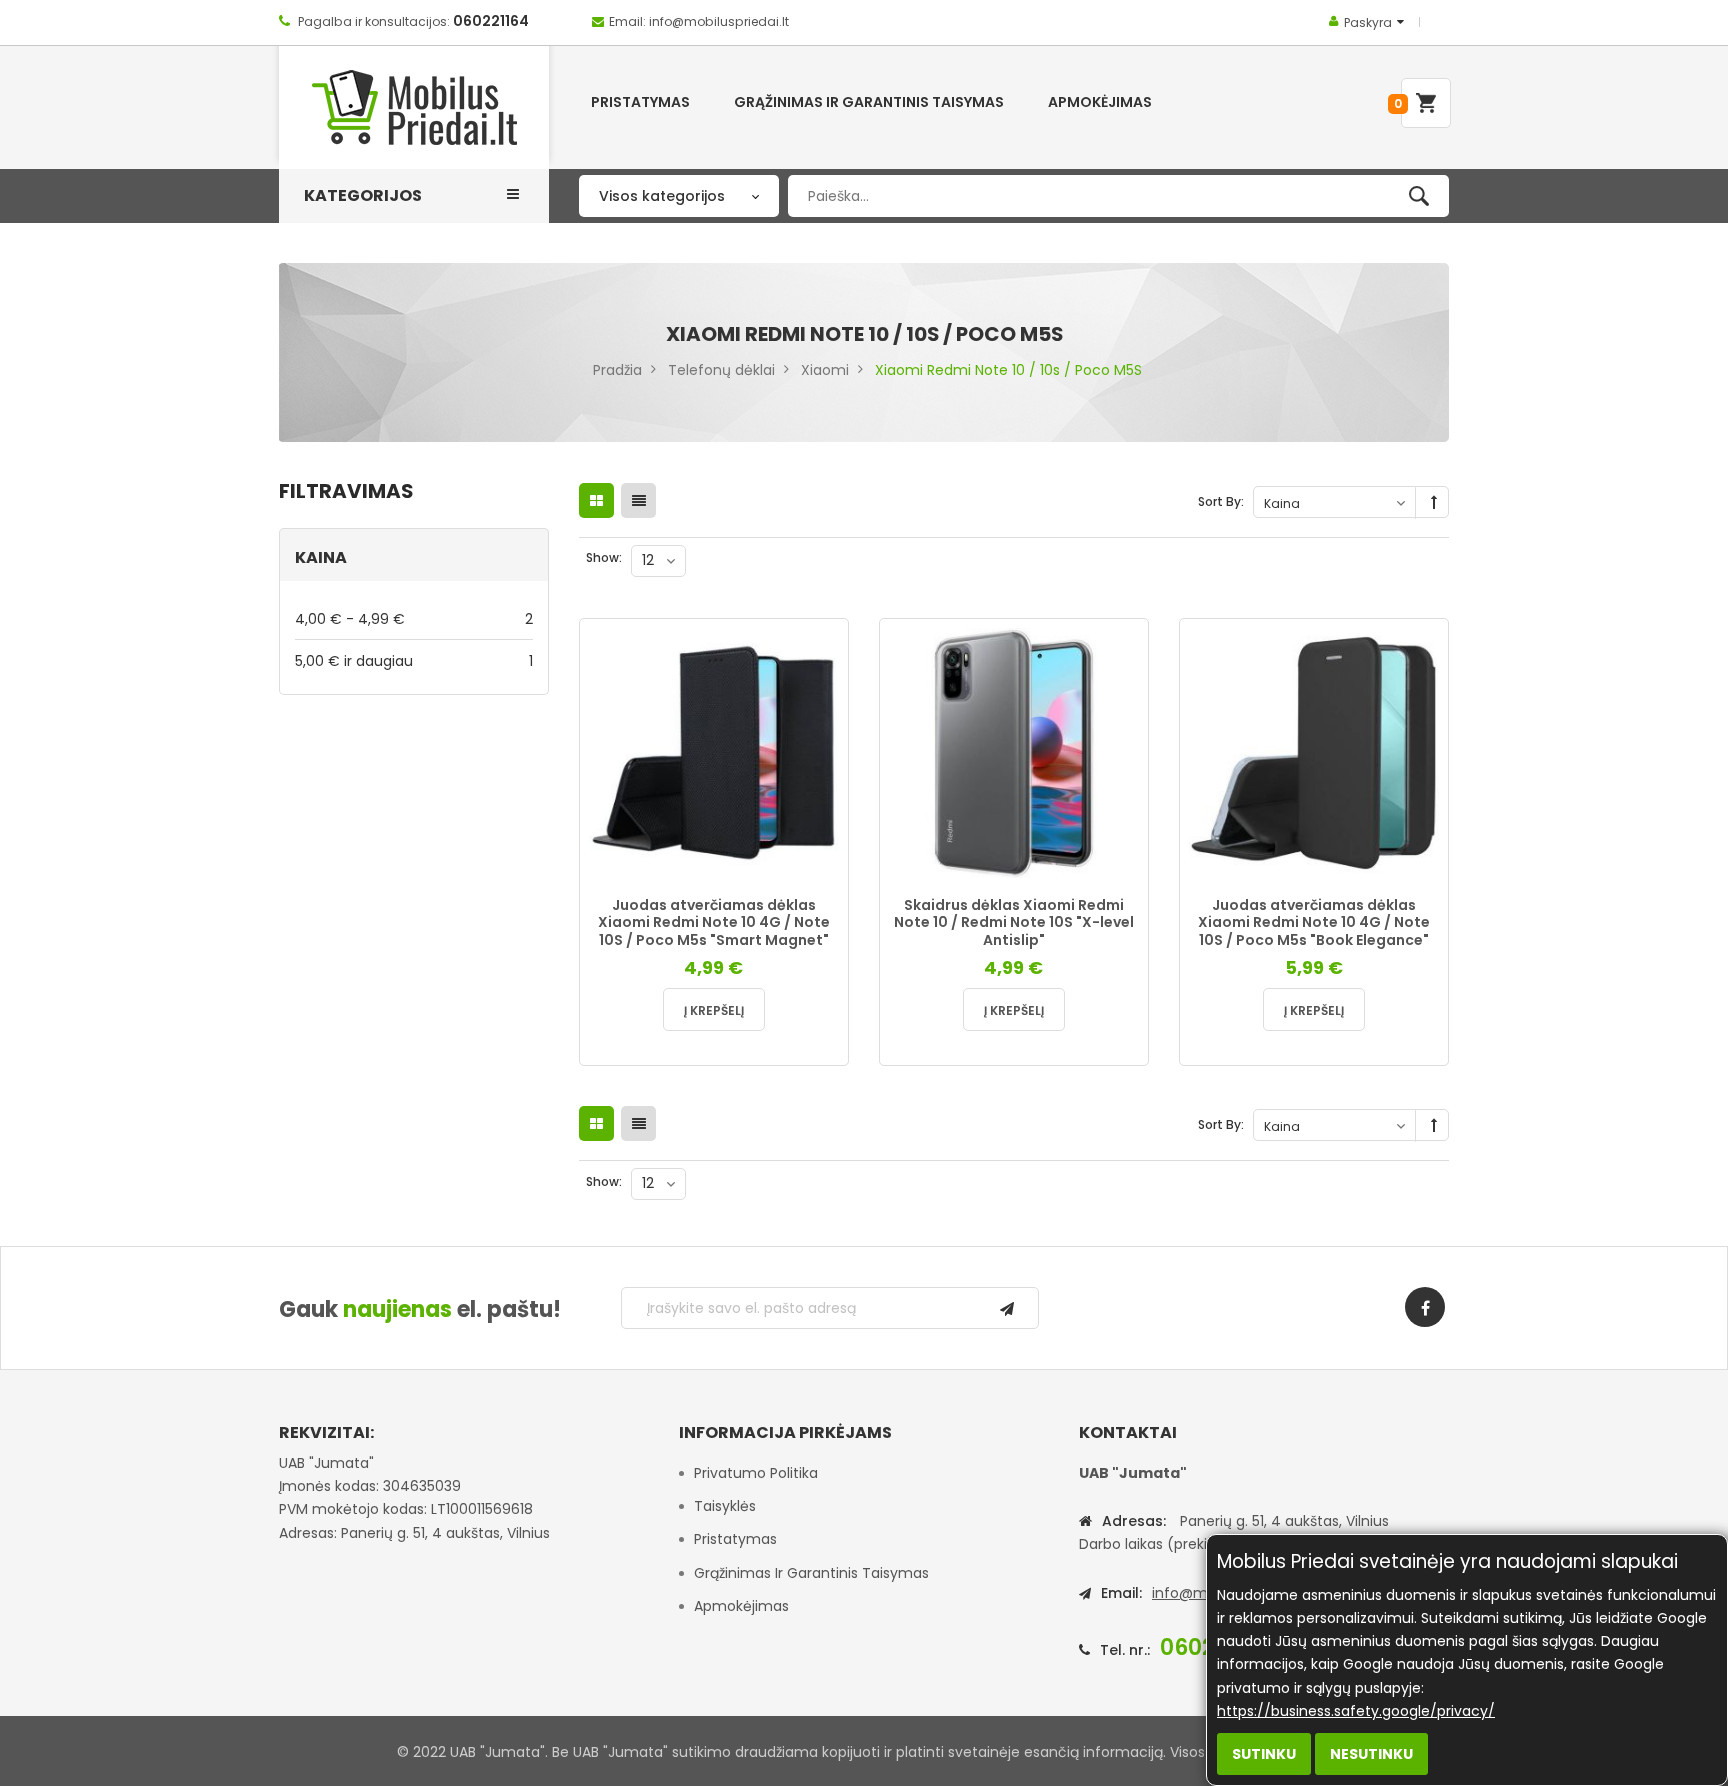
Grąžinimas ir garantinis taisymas (811, 1573)
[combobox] (1118, 196)
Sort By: (1221, 501)
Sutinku (1264, 1754)
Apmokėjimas (741, 1606)
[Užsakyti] (1007, 1308)
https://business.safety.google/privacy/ (1356, 1711)
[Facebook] (1425, 1307)
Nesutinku (1371, 1754)
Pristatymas (735, 1539)
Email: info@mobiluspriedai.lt (699, 21)
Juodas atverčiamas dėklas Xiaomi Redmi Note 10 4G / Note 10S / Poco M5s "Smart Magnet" (714, 922)
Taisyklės (725, 1506)
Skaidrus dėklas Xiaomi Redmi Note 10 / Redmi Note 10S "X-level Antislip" (1014, 922)
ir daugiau (414, 660)
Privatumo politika (756, 1473)
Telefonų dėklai (721, 370)
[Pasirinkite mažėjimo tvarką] (1434, 503)
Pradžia (617, 370)
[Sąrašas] (638, 500)
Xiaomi (825, 370)
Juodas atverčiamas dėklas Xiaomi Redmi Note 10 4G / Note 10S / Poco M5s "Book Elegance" (1314, 922)
